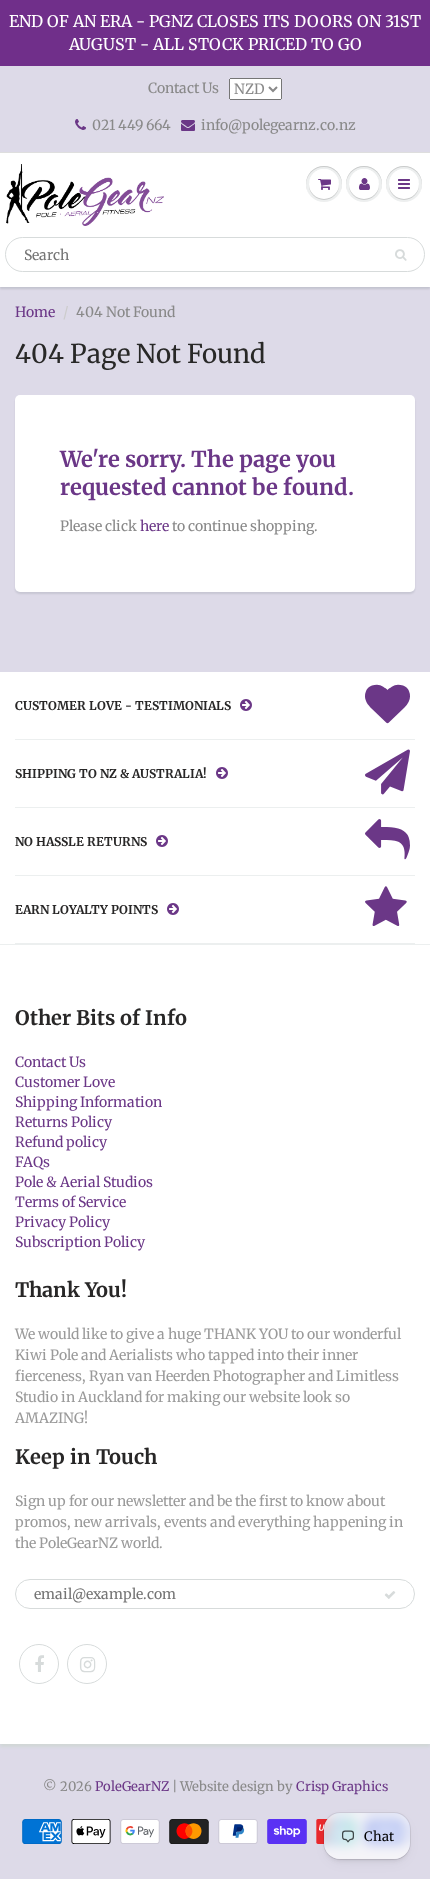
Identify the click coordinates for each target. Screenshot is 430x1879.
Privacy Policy (62, 1222)
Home (35, 312)
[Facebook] (39, 1664)
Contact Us (183, 88)
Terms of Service (70, 1202)
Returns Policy (63, 1122)
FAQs (32, 1162)
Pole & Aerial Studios (84, 1182)
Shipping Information (88, 1102)
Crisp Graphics (342, 1786)
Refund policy (61, 1142)
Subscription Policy (80, 1242)
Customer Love (65, 1082)
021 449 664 (131, 125)
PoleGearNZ (132, 1786)
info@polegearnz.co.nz (278, 125)
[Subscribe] (390, 1595)
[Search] (400, 255)
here (154, 526)
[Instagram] (87, 1664)
